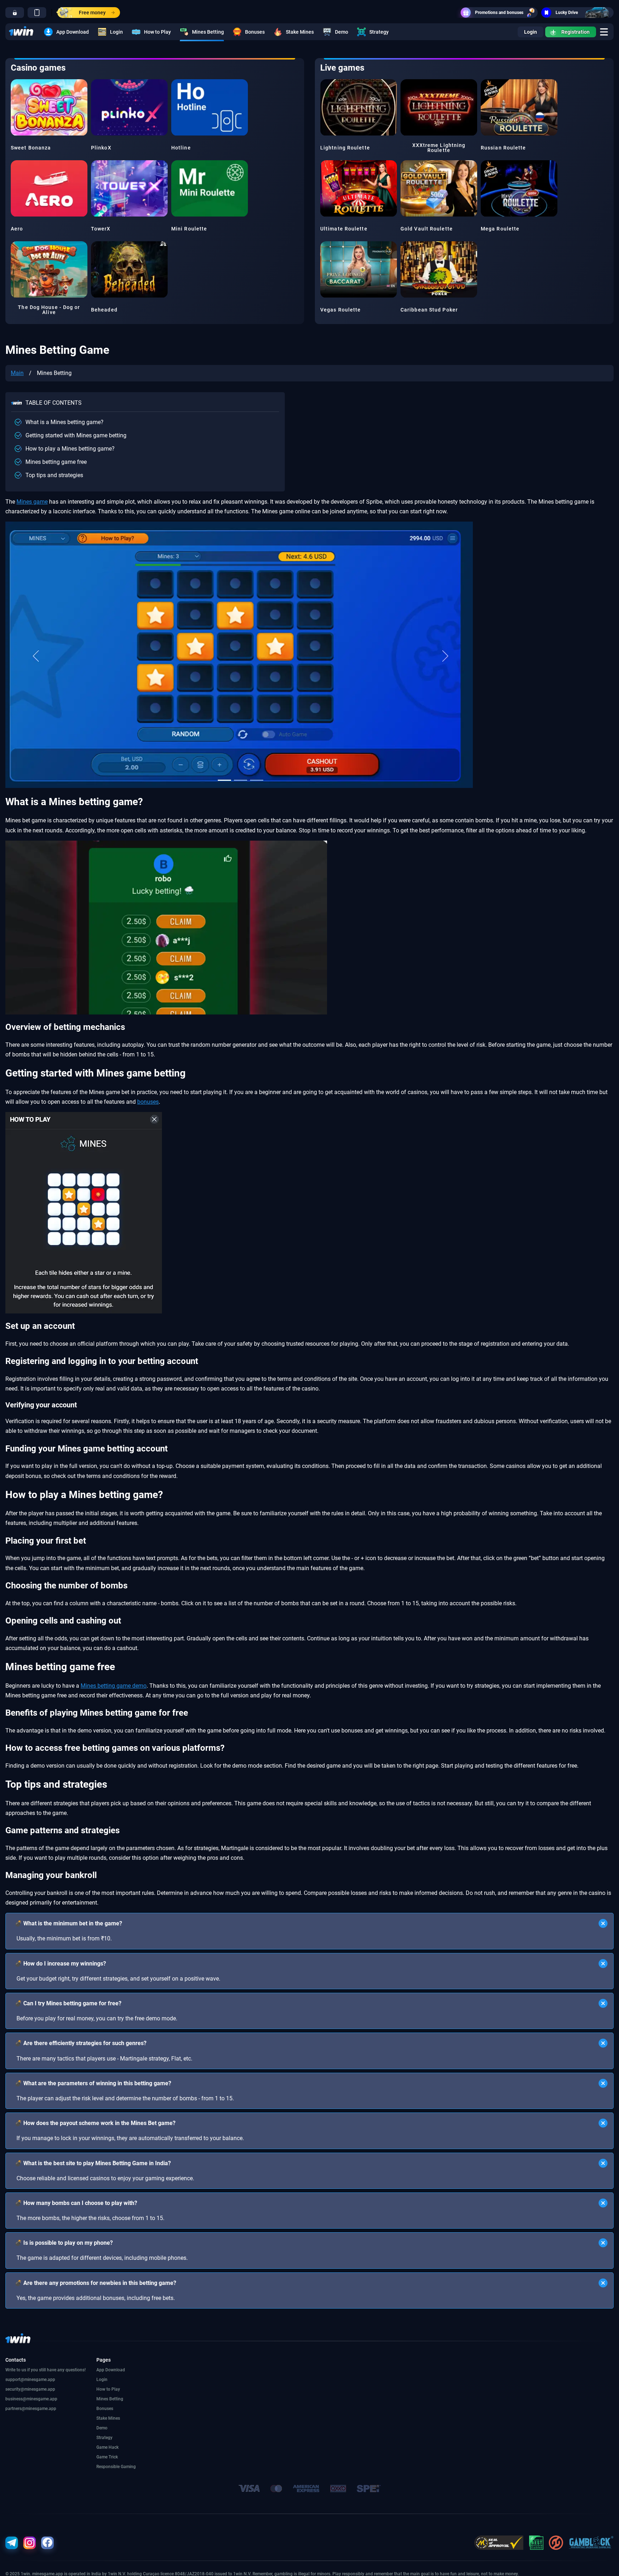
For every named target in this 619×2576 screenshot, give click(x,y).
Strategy (379, 32)
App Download (73, 32)
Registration (575, 32)
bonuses (148, 1102)
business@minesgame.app (31, 2399)
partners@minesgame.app (31, 2409)
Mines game (32, 502)
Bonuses (255, 32)
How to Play (157, 32)
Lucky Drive (567, 13)
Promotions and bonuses (499, 13)
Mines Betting (208, 32)
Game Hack (107, 2447)
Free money (92, 13)
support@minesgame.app (30, 2380)
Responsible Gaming (116, 2467)
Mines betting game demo (114, 1686)
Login (116, 32)
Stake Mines (300, 32)
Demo (342, 32)
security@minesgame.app (30, 2389)
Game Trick (107, 2457)
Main (17, 373)
